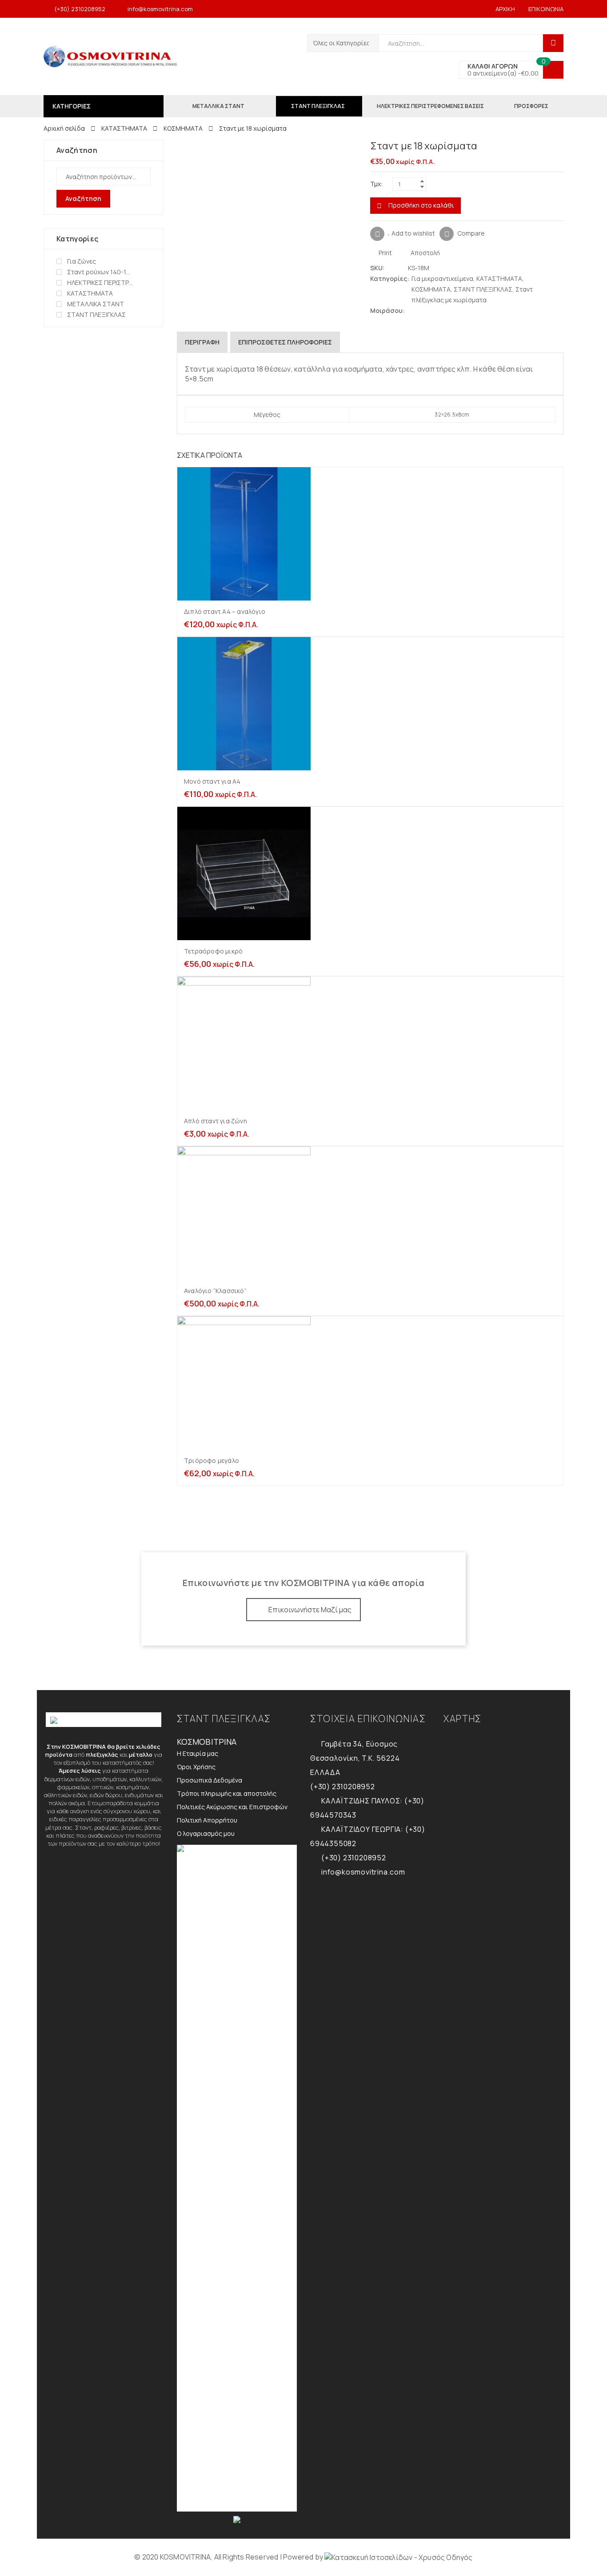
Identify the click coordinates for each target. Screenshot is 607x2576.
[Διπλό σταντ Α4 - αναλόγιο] (545, 147)
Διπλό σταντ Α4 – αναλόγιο (225, 611)
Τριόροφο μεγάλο (212, 1460)
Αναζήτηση (83, 198)
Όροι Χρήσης (196, 1767)
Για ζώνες (82, 261)
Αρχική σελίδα (64, 128)
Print (385, 253)
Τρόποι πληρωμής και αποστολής (227, 1793)
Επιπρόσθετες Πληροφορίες (285, 342)
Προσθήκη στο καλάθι (421, 205)
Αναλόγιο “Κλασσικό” (215, 1291)
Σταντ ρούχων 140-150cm (100, 272)
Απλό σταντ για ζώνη (216, 1121)
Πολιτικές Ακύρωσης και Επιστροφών (232, 1807)
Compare (471, 233)
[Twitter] (412, 310)
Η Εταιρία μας (198, 1753)
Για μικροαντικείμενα (442, 278)
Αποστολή (425, 253)
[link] (398, 2557)
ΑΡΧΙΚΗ (505, 9)
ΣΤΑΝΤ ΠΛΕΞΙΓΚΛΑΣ (483, 289)
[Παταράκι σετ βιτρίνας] (559, 147)
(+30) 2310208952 (80, 9)
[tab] (202, 342)
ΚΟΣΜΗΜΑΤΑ (183, 128)
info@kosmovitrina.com (160, 9)
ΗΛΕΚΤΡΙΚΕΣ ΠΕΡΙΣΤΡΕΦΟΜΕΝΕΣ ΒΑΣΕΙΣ (100, 282)
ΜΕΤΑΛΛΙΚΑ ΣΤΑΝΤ (96, 304)
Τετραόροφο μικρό (213, 951)
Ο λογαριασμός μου (206, 1833)
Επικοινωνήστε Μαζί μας (310, 1610)
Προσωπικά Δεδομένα (210, 1780)
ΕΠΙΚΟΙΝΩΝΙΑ (546, 9)
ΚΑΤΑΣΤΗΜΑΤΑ (124, 128)
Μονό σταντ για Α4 (212, 781)
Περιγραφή (202, 342)
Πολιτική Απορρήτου (207, 1820)
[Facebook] (421, 310)
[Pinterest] (429, 310)
